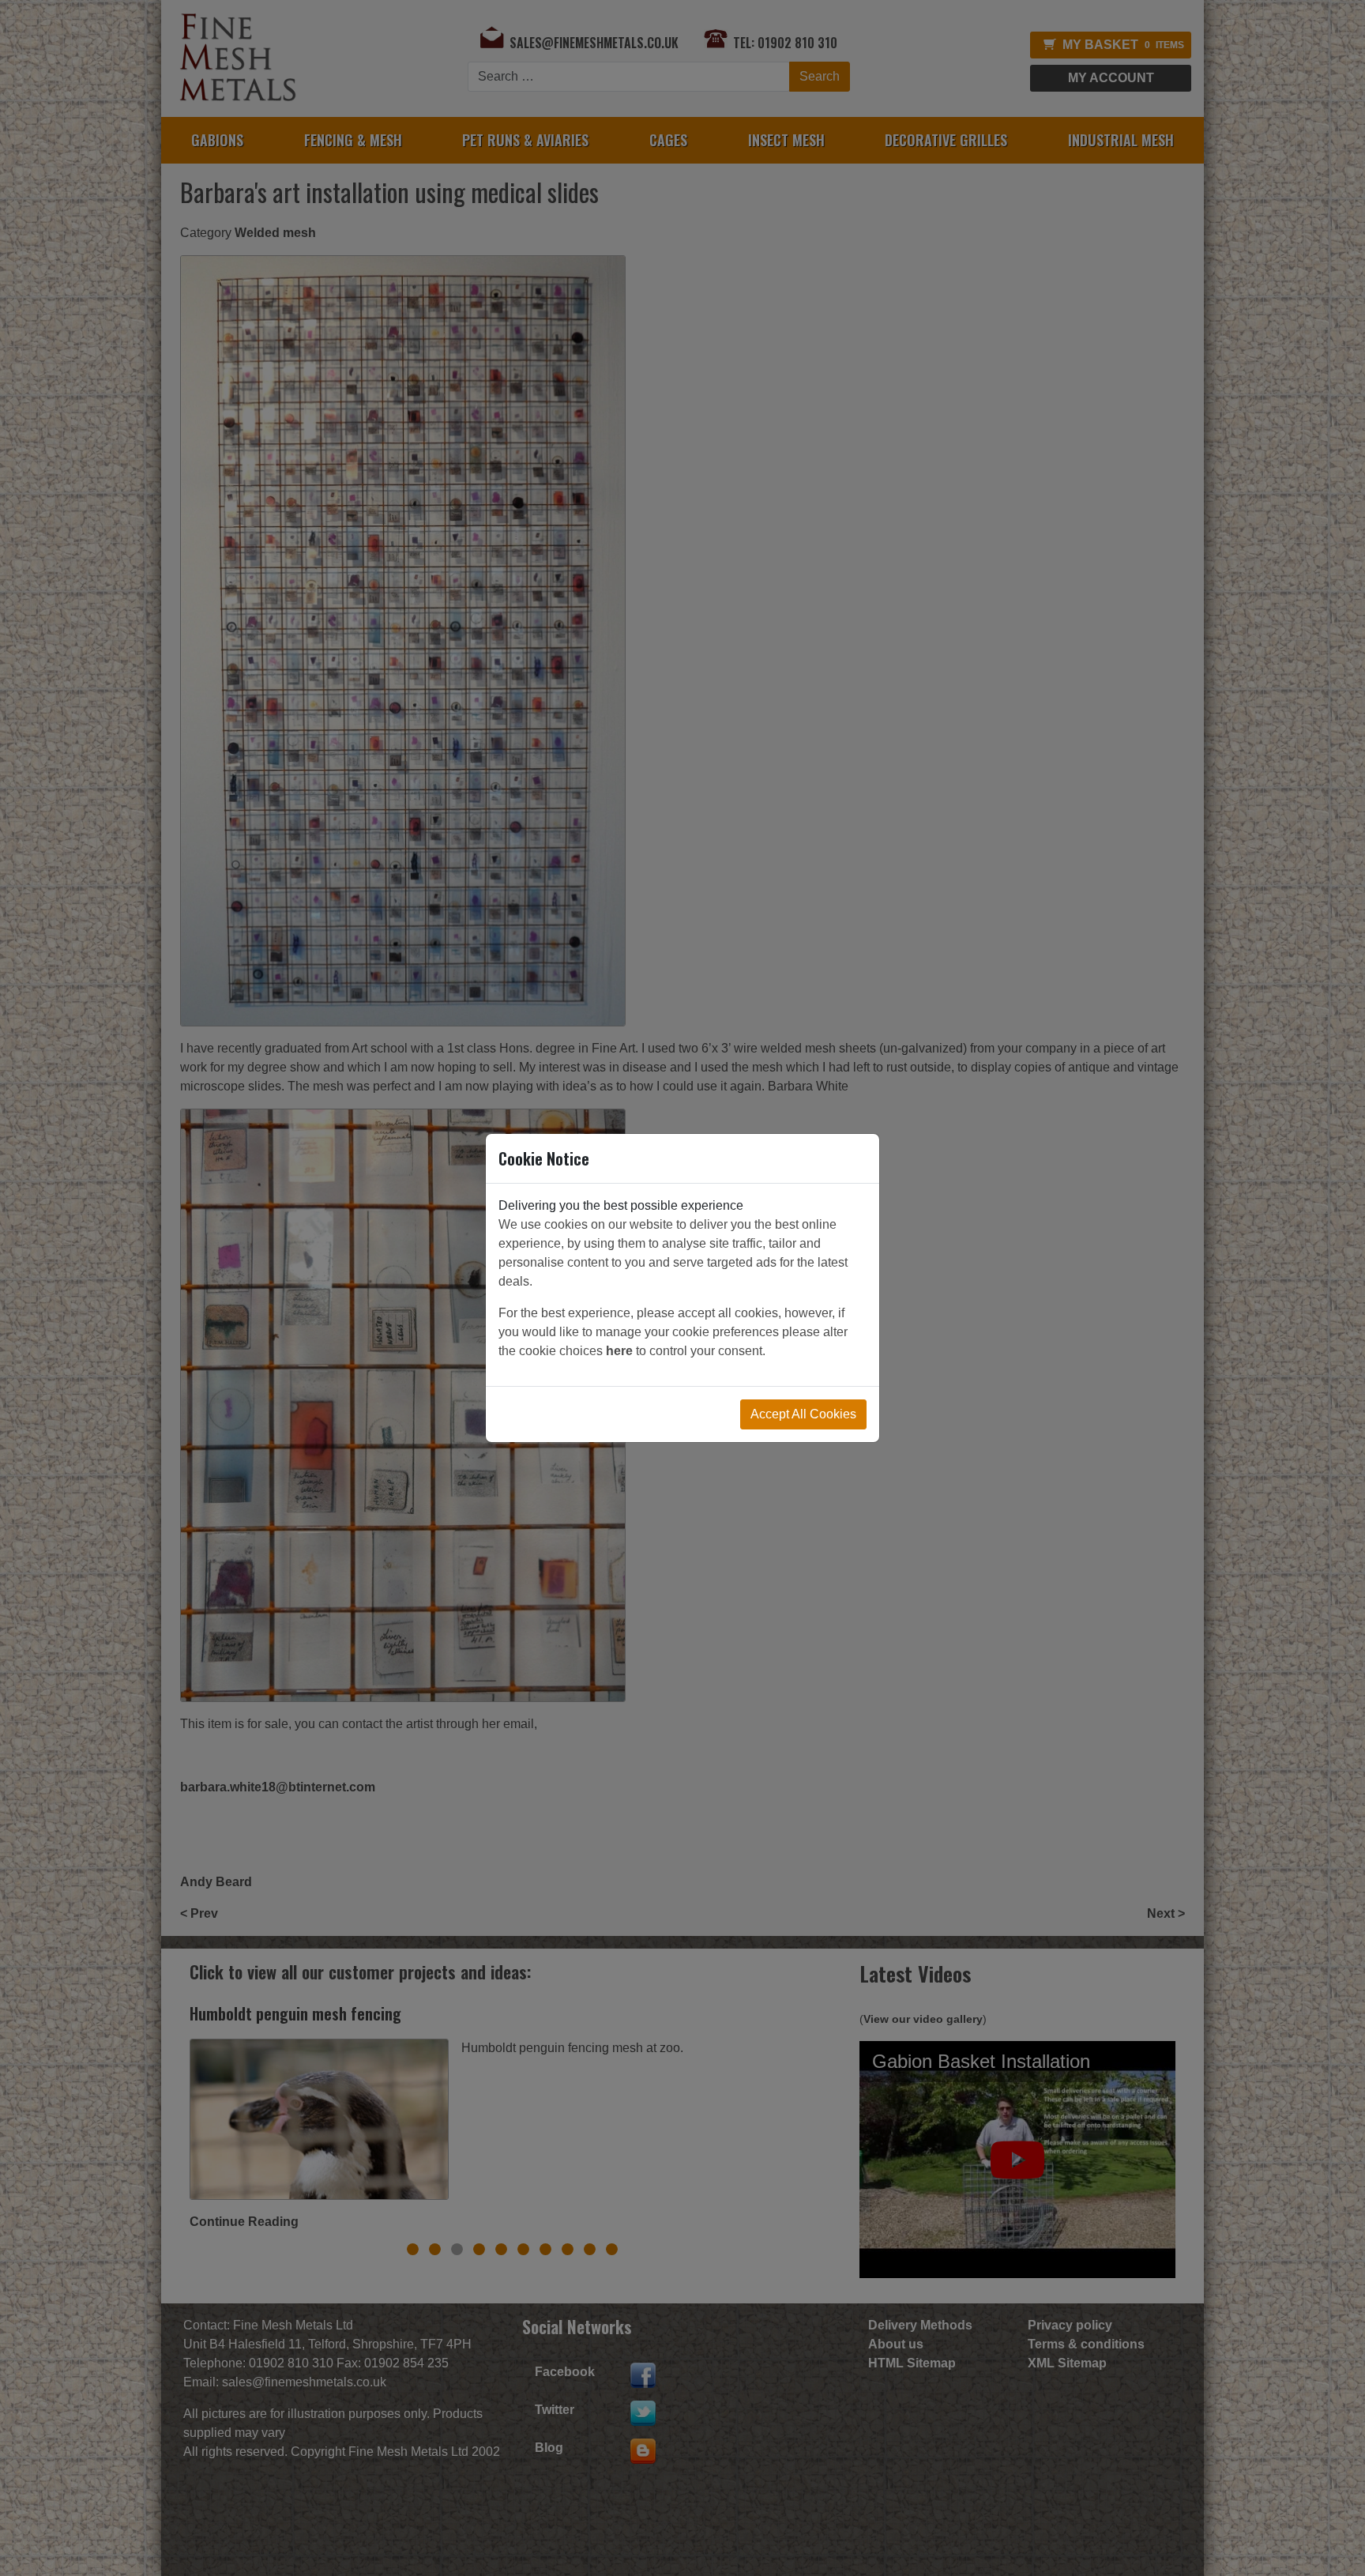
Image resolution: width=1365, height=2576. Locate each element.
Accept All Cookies (803, 1414)
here (619, 1351)
